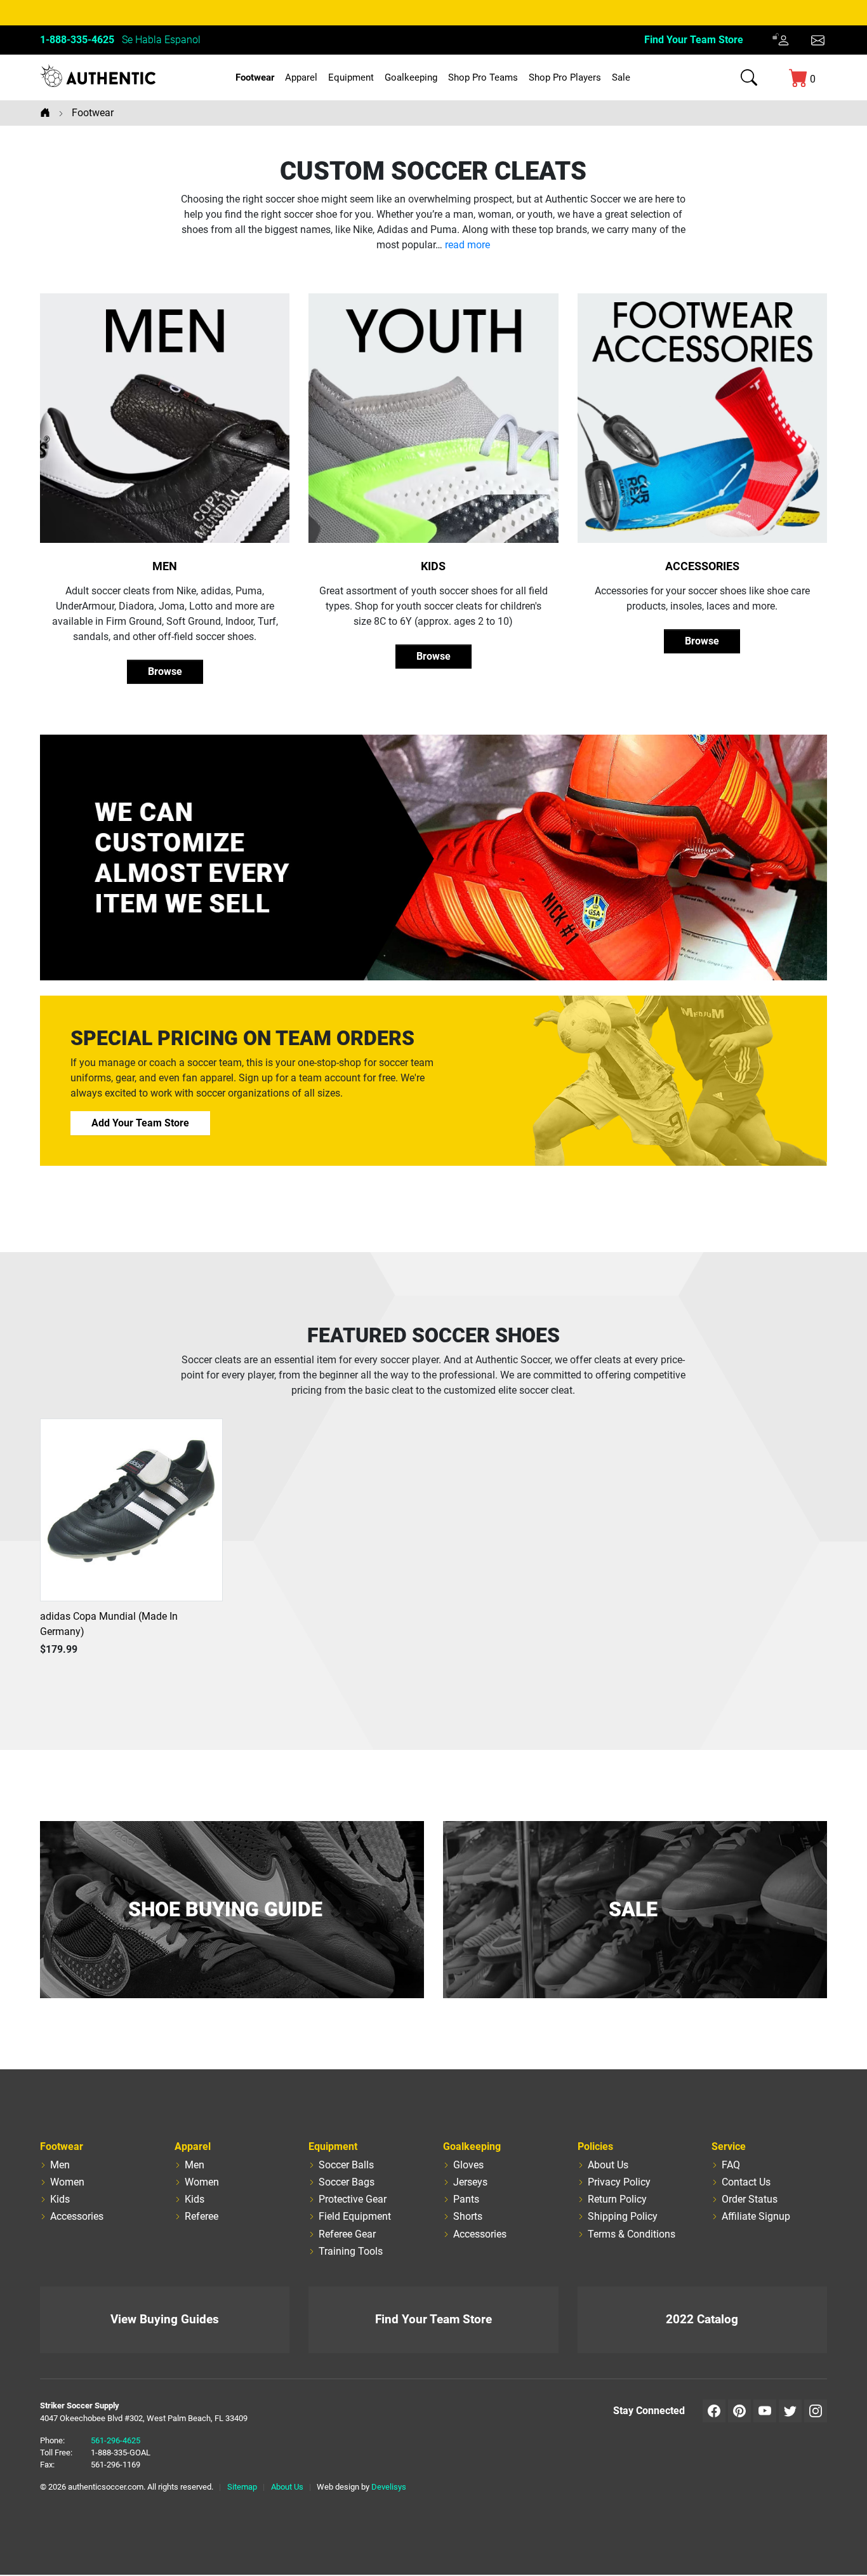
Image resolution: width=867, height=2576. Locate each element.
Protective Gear (353, 2199)
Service (729, 2146)
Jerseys (470, 2182)
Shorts (468, 2216)
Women (67, 2182)
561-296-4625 (116, 2440)
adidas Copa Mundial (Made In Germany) (109, 1624)
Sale (621, 77)
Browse (165, 671)
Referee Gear (347, 2234)
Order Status (750, 2199)
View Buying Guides (165, 2319)
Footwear (255, 77)
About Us (608, 2165)
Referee (202, 2216)
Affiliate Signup (756, 2216)
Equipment (351, 77)
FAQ (731, 2165)
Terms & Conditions (632, 2234)
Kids (433, 566)
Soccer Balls (346, 2165)
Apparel (301, 77)
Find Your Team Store (694, 40)
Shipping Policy (623, 2216)
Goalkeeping (411, 77)
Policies (595, 2146)
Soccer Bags (347, 2182)
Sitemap (242, 2487)
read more (467, 245)
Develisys (389, 2487)
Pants (466, 2199)
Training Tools (351, 2251)
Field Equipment (355, 2216)
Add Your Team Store (140, 1123)
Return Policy (617, 2199)
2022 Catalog (702, 2319)
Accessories (702, 566)
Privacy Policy (619, 2182)
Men (165, 566)
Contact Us (746, 2182)
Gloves (468, 2165)
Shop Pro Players (565, 77)
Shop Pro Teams (483, 77)
